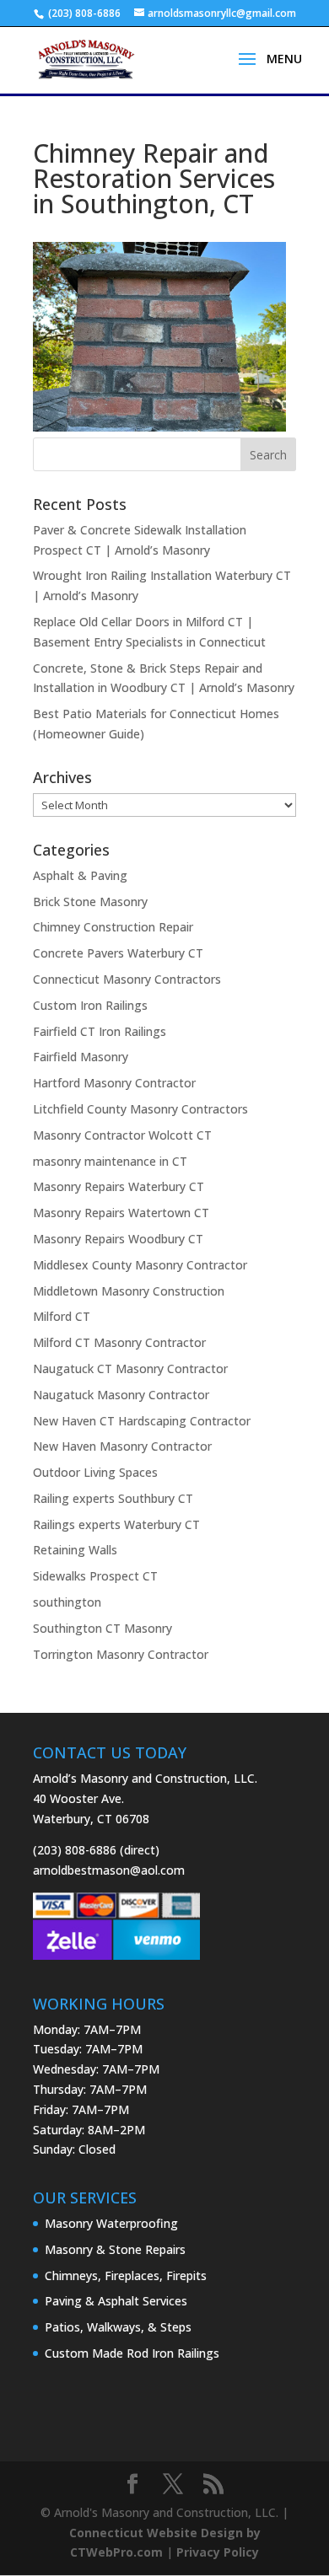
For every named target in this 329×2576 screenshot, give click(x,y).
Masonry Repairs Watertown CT (121, 1213)
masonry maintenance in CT (110, 1161)
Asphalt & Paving (80, 875)
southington (67, 1602)
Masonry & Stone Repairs (115, 2249)
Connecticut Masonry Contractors (127, 979)
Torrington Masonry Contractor (121, 1654)
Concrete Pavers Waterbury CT (118, 953)
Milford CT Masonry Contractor (119, 1342)
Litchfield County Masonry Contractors (140, 1109)
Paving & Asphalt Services (116, 2301)
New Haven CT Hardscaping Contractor (142, 1421)
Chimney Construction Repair (113, 927)
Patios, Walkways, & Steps (118, 2327)
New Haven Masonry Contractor (122, 1446)
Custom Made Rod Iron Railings (132, 2353)
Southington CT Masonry (102, 1628)
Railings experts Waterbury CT (116, 1524)
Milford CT (62, 1316)
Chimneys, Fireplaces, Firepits (126, 2275)
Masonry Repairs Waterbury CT (119, 1186)
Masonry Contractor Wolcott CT (122, 1135)
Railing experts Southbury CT (113, 1498)
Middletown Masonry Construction (129, 1291)
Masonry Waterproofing (111, 2223)
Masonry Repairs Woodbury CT (118, 1239)
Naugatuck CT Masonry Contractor (130, 1368)
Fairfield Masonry (81, 1057)
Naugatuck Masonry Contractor (121, 1395)
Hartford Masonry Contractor (114, 1083)
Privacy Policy (218, 2552)
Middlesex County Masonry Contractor (140, 1265)
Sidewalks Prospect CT (95, 1576)
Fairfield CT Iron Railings (100, 1031)
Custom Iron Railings (90, 1005)
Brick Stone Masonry (90, 902)
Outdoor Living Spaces (95, 1472)
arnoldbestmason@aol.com (109, 1870)
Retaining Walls (75, 1550)
